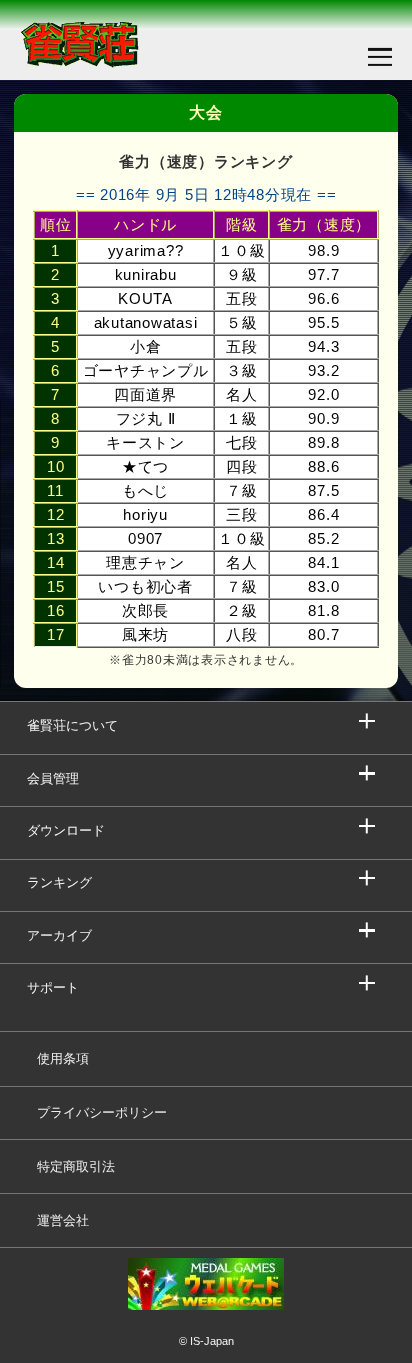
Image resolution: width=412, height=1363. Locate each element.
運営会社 (63, 1220)
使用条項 (63, 1058)
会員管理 (53, 778)
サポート (53, 987)
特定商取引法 (76, 1166)
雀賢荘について (72, 725)
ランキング (59, 882)
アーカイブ (59, 935)
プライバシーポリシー (102, 1112)
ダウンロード (66, 830)
